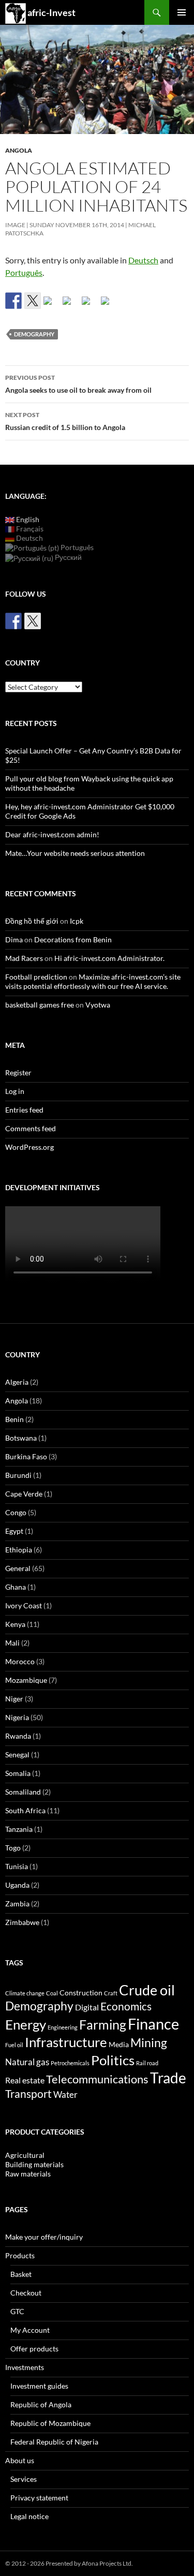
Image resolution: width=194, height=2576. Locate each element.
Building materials (34, 2164)
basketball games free (40, 1005)
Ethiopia (19, 1550)
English (27, 519)
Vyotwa (98, 1005)
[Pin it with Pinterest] (71, 305)
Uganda (17, 1885)
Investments (25, 2367)
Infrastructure (66, 2042)
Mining (149, 2042)
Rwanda (18, 1736)
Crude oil (147, 1990)
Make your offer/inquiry (44, 2237)
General (18, 1568)
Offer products (34, 2349)
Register (18, 1072)
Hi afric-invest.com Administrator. (109, 958)
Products (20, 2255)
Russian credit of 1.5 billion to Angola (65, 421)
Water (65, 2094)
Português (24, 272)
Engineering (63, 2027)
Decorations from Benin (73, 939)
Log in (15, 1091)
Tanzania (19, 1829)
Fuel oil (14, 2045)
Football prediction (36, 977)
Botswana (21, 1438)
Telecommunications (97, 2079)
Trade (168, 2078)
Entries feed (24, 1110)
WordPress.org (29, 1147)
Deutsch (143, 260)
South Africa (25, 1810)
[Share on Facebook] (13, 301)
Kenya (15, 1624)
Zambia (17, 1904)
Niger (14, 1699)
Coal (52, 1993)
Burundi (18, 1475)
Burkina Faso (26, 1456)
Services (24, 2479)
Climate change (25, 1993)
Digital (87, 2007)
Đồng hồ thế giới (32, 921)
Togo (13, 1848)
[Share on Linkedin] (90, 305)
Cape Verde (24, 1494)
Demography (34, 334)
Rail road (147, 2063)
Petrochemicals (70, 2063)
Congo (16, 1512)
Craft (111, 1993)
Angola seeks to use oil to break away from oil (78, 384)
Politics (113, 2060)
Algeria (17, 1382)
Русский (68, 557)
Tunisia (17, 1866)
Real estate (25, 2080)
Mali (12, 1643)
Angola (19, 150)
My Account (30, 2330)
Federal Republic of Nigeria (54, 2442)
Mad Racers (24, 958)
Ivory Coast (24, 1605)
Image (15, 225)
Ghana (16, 1587)
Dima (14, 939)
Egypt (14, 1531)
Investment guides (39, 2386)
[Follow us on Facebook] (13, 621)
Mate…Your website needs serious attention (75, 853)
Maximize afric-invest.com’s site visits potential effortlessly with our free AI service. (93, 981)
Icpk (77, 921)
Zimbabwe (22, 1922)
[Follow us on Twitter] (33, 621)
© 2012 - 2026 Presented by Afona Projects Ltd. (69, 2563)
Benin (14, 1419)
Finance (153, 2024)
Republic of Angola (41, 2404)
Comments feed (31, 1128)
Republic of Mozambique (50, 2423)
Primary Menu (182, 12)
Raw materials (28, 2174)
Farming (103, 2024)
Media (119, 2044)
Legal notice (29, 2516)
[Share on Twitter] (33, 301)
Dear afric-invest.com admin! (52, 834)
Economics (126, 2006)
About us (20, 2460)
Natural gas (27, 2062)
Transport (28, 2093)
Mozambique (26, 1680)
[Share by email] (109, 305)
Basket (21, 2274)
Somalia (18, 1773)
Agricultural (25, 2155)
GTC (17, 2311)
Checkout (26, 2293)
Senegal (17, 1755)
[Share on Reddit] (52, 305)
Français (29, 529)
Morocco (20, 1661)
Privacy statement (39, 2498)
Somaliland (23, 1792)
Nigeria (17, 1717)
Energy (26, 2024)
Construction (81, 1993)
